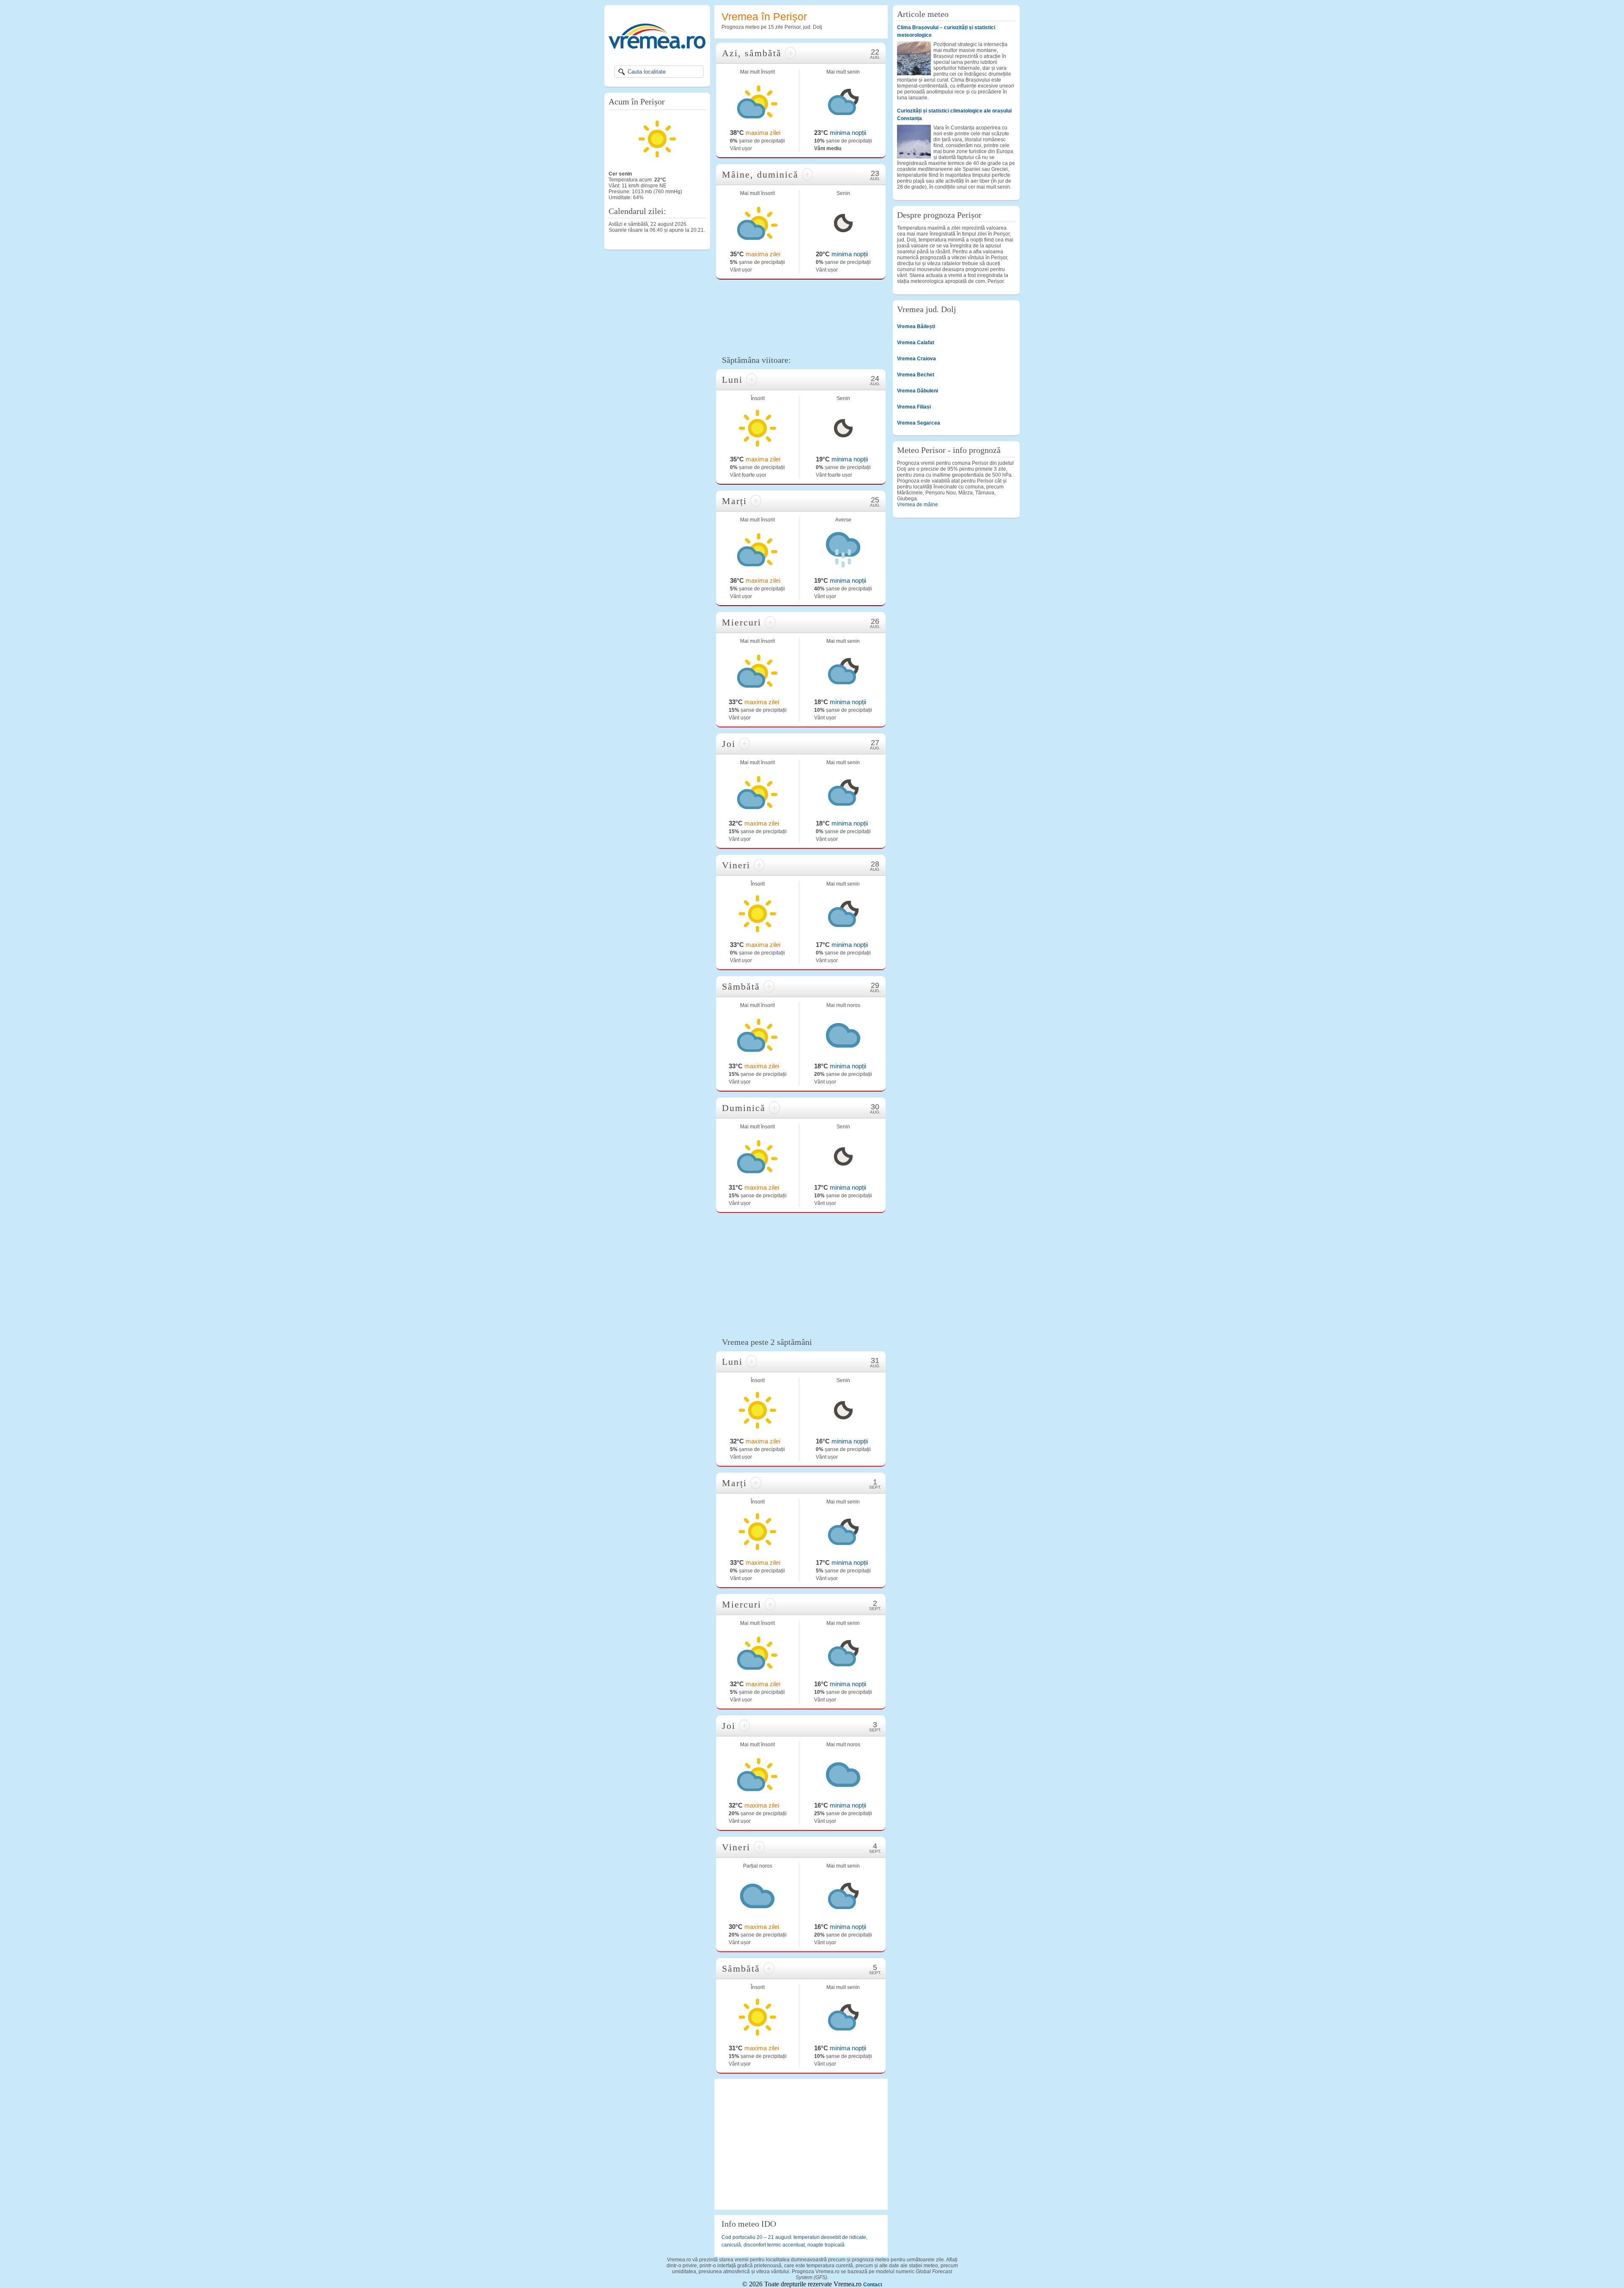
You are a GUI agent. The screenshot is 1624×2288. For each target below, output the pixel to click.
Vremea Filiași (914, 407)
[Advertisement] (801, 316)
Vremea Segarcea (919, 423)
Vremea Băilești (916, 326)
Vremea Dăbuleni (918, 391)
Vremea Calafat (916, 343)
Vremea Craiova (916, 359)
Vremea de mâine (918, 505)
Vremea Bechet (916, 375)
